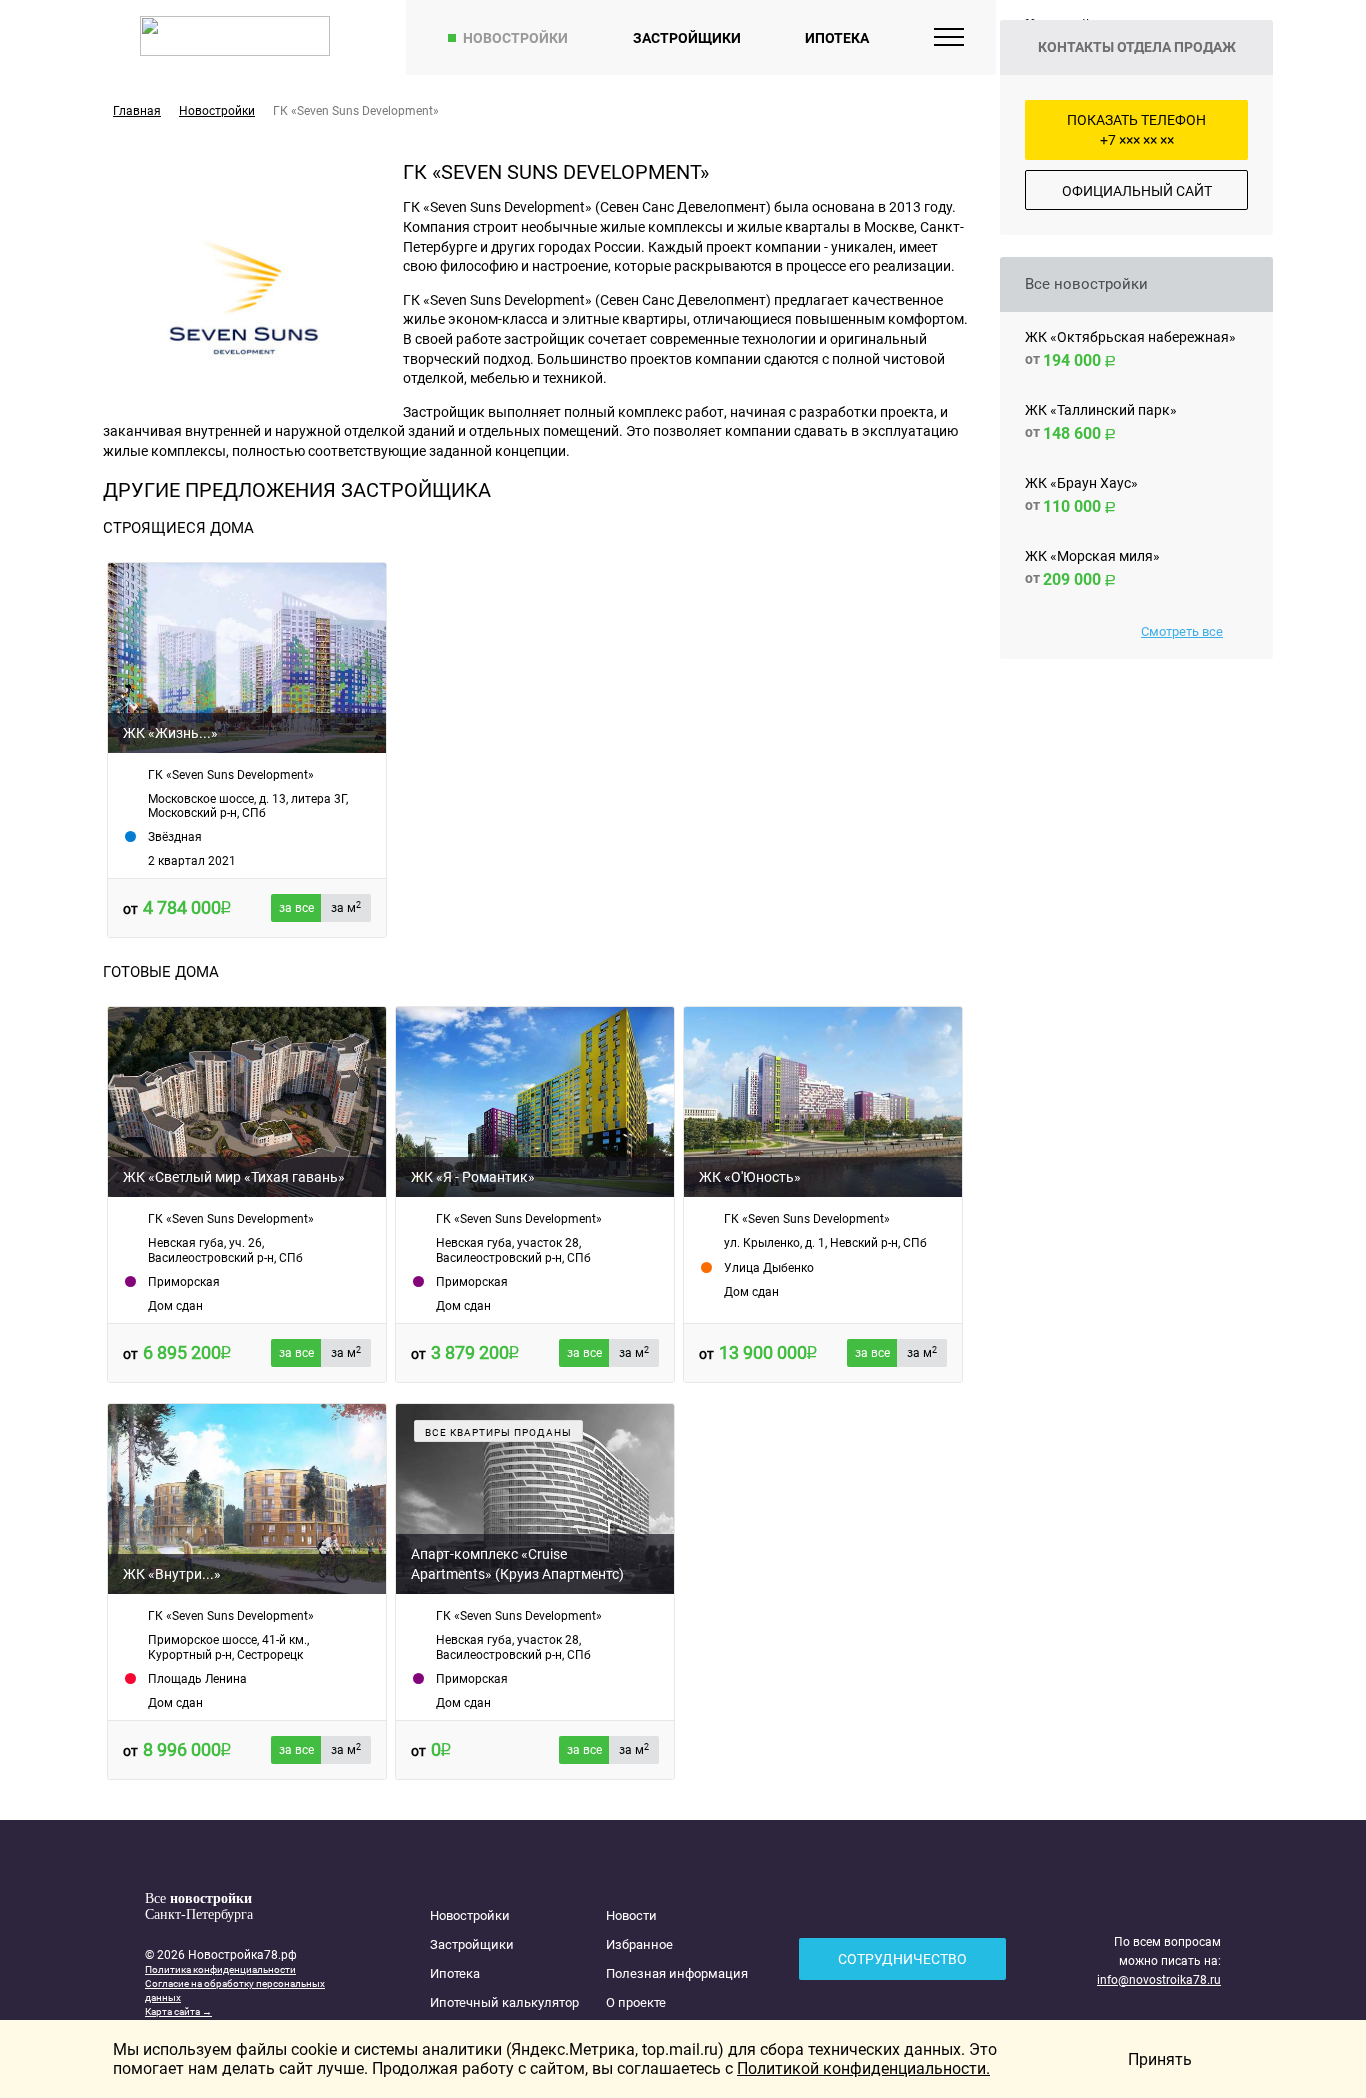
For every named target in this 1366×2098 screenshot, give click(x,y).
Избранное (639, 1944)
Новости (631, 1915)
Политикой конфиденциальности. (863, 2068)
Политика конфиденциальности (220, 1969)
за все (296, 908)
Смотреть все (1182, 631)
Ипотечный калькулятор (504, 2002)
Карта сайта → (178, 2011)
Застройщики (687, 38)
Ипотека (837, 38)
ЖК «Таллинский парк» (1101, 410)
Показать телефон (1136, 130)
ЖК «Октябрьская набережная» (1130, 337)
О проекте (636, 2002)
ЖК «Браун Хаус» (1081, 483)
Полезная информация (677, 1973)
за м (346, 908)
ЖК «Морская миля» (1092, 556)
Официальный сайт (1137, 191)
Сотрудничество (902, 1959)
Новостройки (515, 38)
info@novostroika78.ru (1159, 1980)
